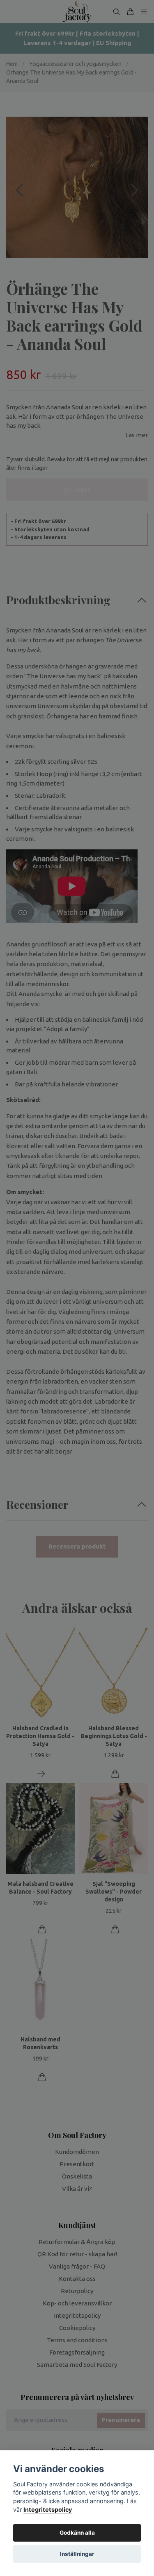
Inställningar (77, 2554)
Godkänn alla (77, 2533)
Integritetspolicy (48, 2509)
